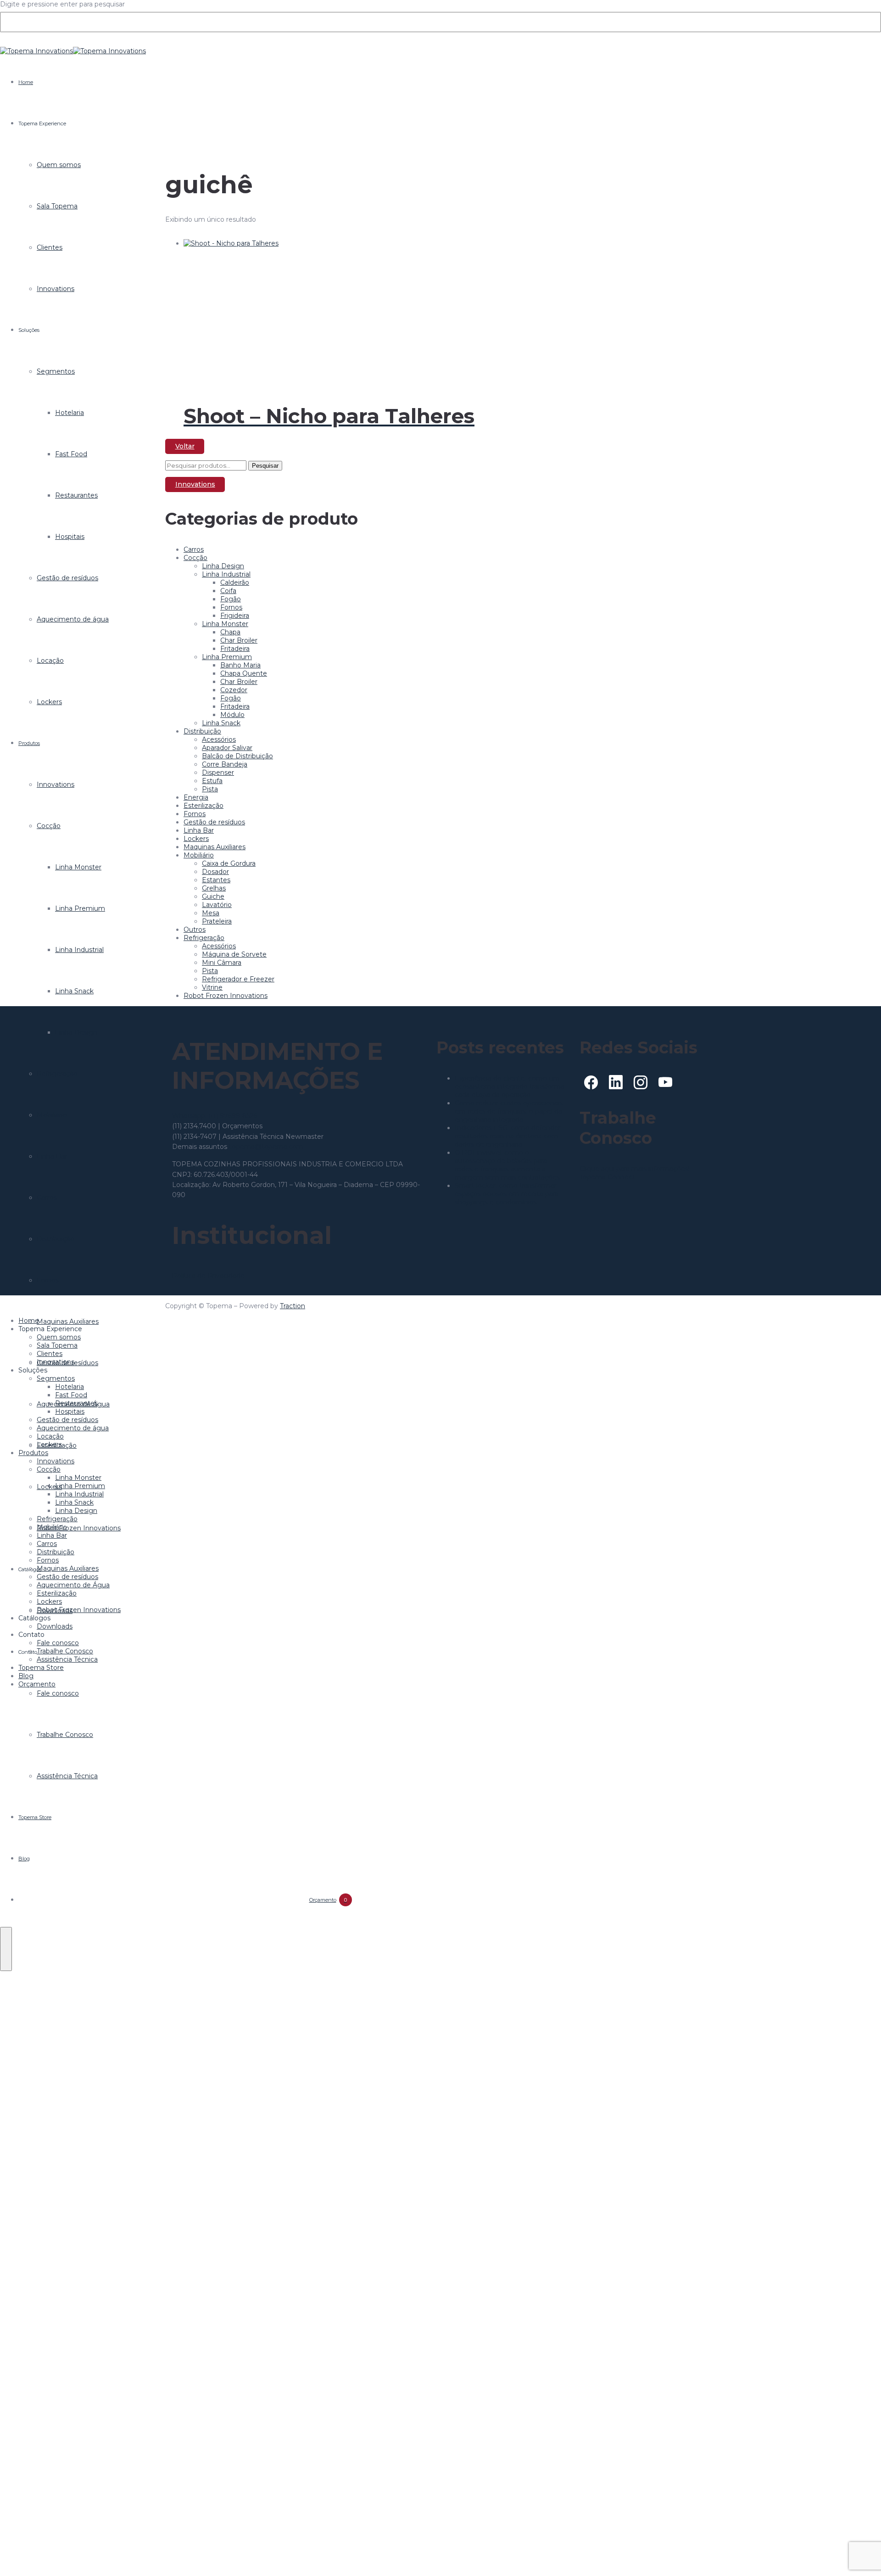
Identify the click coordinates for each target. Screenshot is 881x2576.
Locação (50, 661)
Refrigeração (57, 1074)
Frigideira (235, 616)
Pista (210, 789)
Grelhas (214, 888)
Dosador (215, 872)
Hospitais (70, 537)
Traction (293, 1306)
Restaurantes (76, 495)
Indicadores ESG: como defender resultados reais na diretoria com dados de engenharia (508, 1136)
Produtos (29, 743)
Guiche (213, 896)
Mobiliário (52, 1115)
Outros (195, 930)
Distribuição (56, 1239)
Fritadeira (235, 649)
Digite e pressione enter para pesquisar (62, 4)
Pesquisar (265, 466)
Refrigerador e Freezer (238, 979)
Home (26, 82)
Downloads (55, 1626)
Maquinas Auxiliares (68, 1322)
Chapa (230, 632)
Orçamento (328, 1900)
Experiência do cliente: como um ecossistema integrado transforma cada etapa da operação (510, 1086)
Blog (24, 1859)
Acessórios (219, 739)
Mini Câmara (222, 963)
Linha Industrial (79, 950)
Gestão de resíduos (67, 578)
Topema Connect (607, 1177)
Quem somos (59, 165)
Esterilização (204, 806)
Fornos (48, 1280)
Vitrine (212, 987)
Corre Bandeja (225, 764)
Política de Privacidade (208, 1276)
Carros (47, 1198)
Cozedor (234, 690)
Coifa (228, 591)
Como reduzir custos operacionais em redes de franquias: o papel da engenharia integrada (509, 1111)
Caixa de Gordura (229, 863)
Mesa (211, 913)
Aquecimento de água (73, 619)
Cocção (49, 826)
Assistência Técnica (67, 1776)
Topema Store (35, 1817)
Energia (196, 797)
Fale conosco (58, 1693)
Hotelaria (70, 413)
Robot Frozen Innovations (79, 1528)
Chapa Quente (244, 673)
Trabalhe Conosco (65, 1735)
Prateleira (217, 921)
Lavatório (217, 905)
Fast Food (71, 454)
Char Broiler (239, 640)
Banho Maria (240, 665)
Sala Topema (57, 206)
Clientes (50, 247)
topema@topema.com (266, 1147)
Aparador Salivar (227, 748)
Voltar (185, 446)
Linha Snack (74, 991)
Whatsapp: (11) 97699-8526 (215, 1116)
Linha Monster (78, 867)
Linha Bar (52, 1156)
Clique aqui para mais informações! (635, 1169)
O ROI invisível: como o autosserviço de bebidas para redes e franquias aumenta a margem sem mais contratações (507, 1165)
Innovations (56, 289)
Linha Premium (80, 908)
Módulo (232, 715)
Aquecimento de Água (73, 1585)
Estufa (212, 781)
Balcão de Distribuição (237, 756)
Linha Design (76, 1032)
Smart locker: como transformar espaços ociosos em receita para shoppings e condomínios (507, 1194)
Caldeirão (235, 582)
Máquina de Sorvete (234, 954)
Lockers (49, 702)
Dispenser (218, 773)
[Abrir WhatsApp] (859, 2553)
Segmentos (56, 371)
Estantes (216, 880)
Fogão (231, 599)
